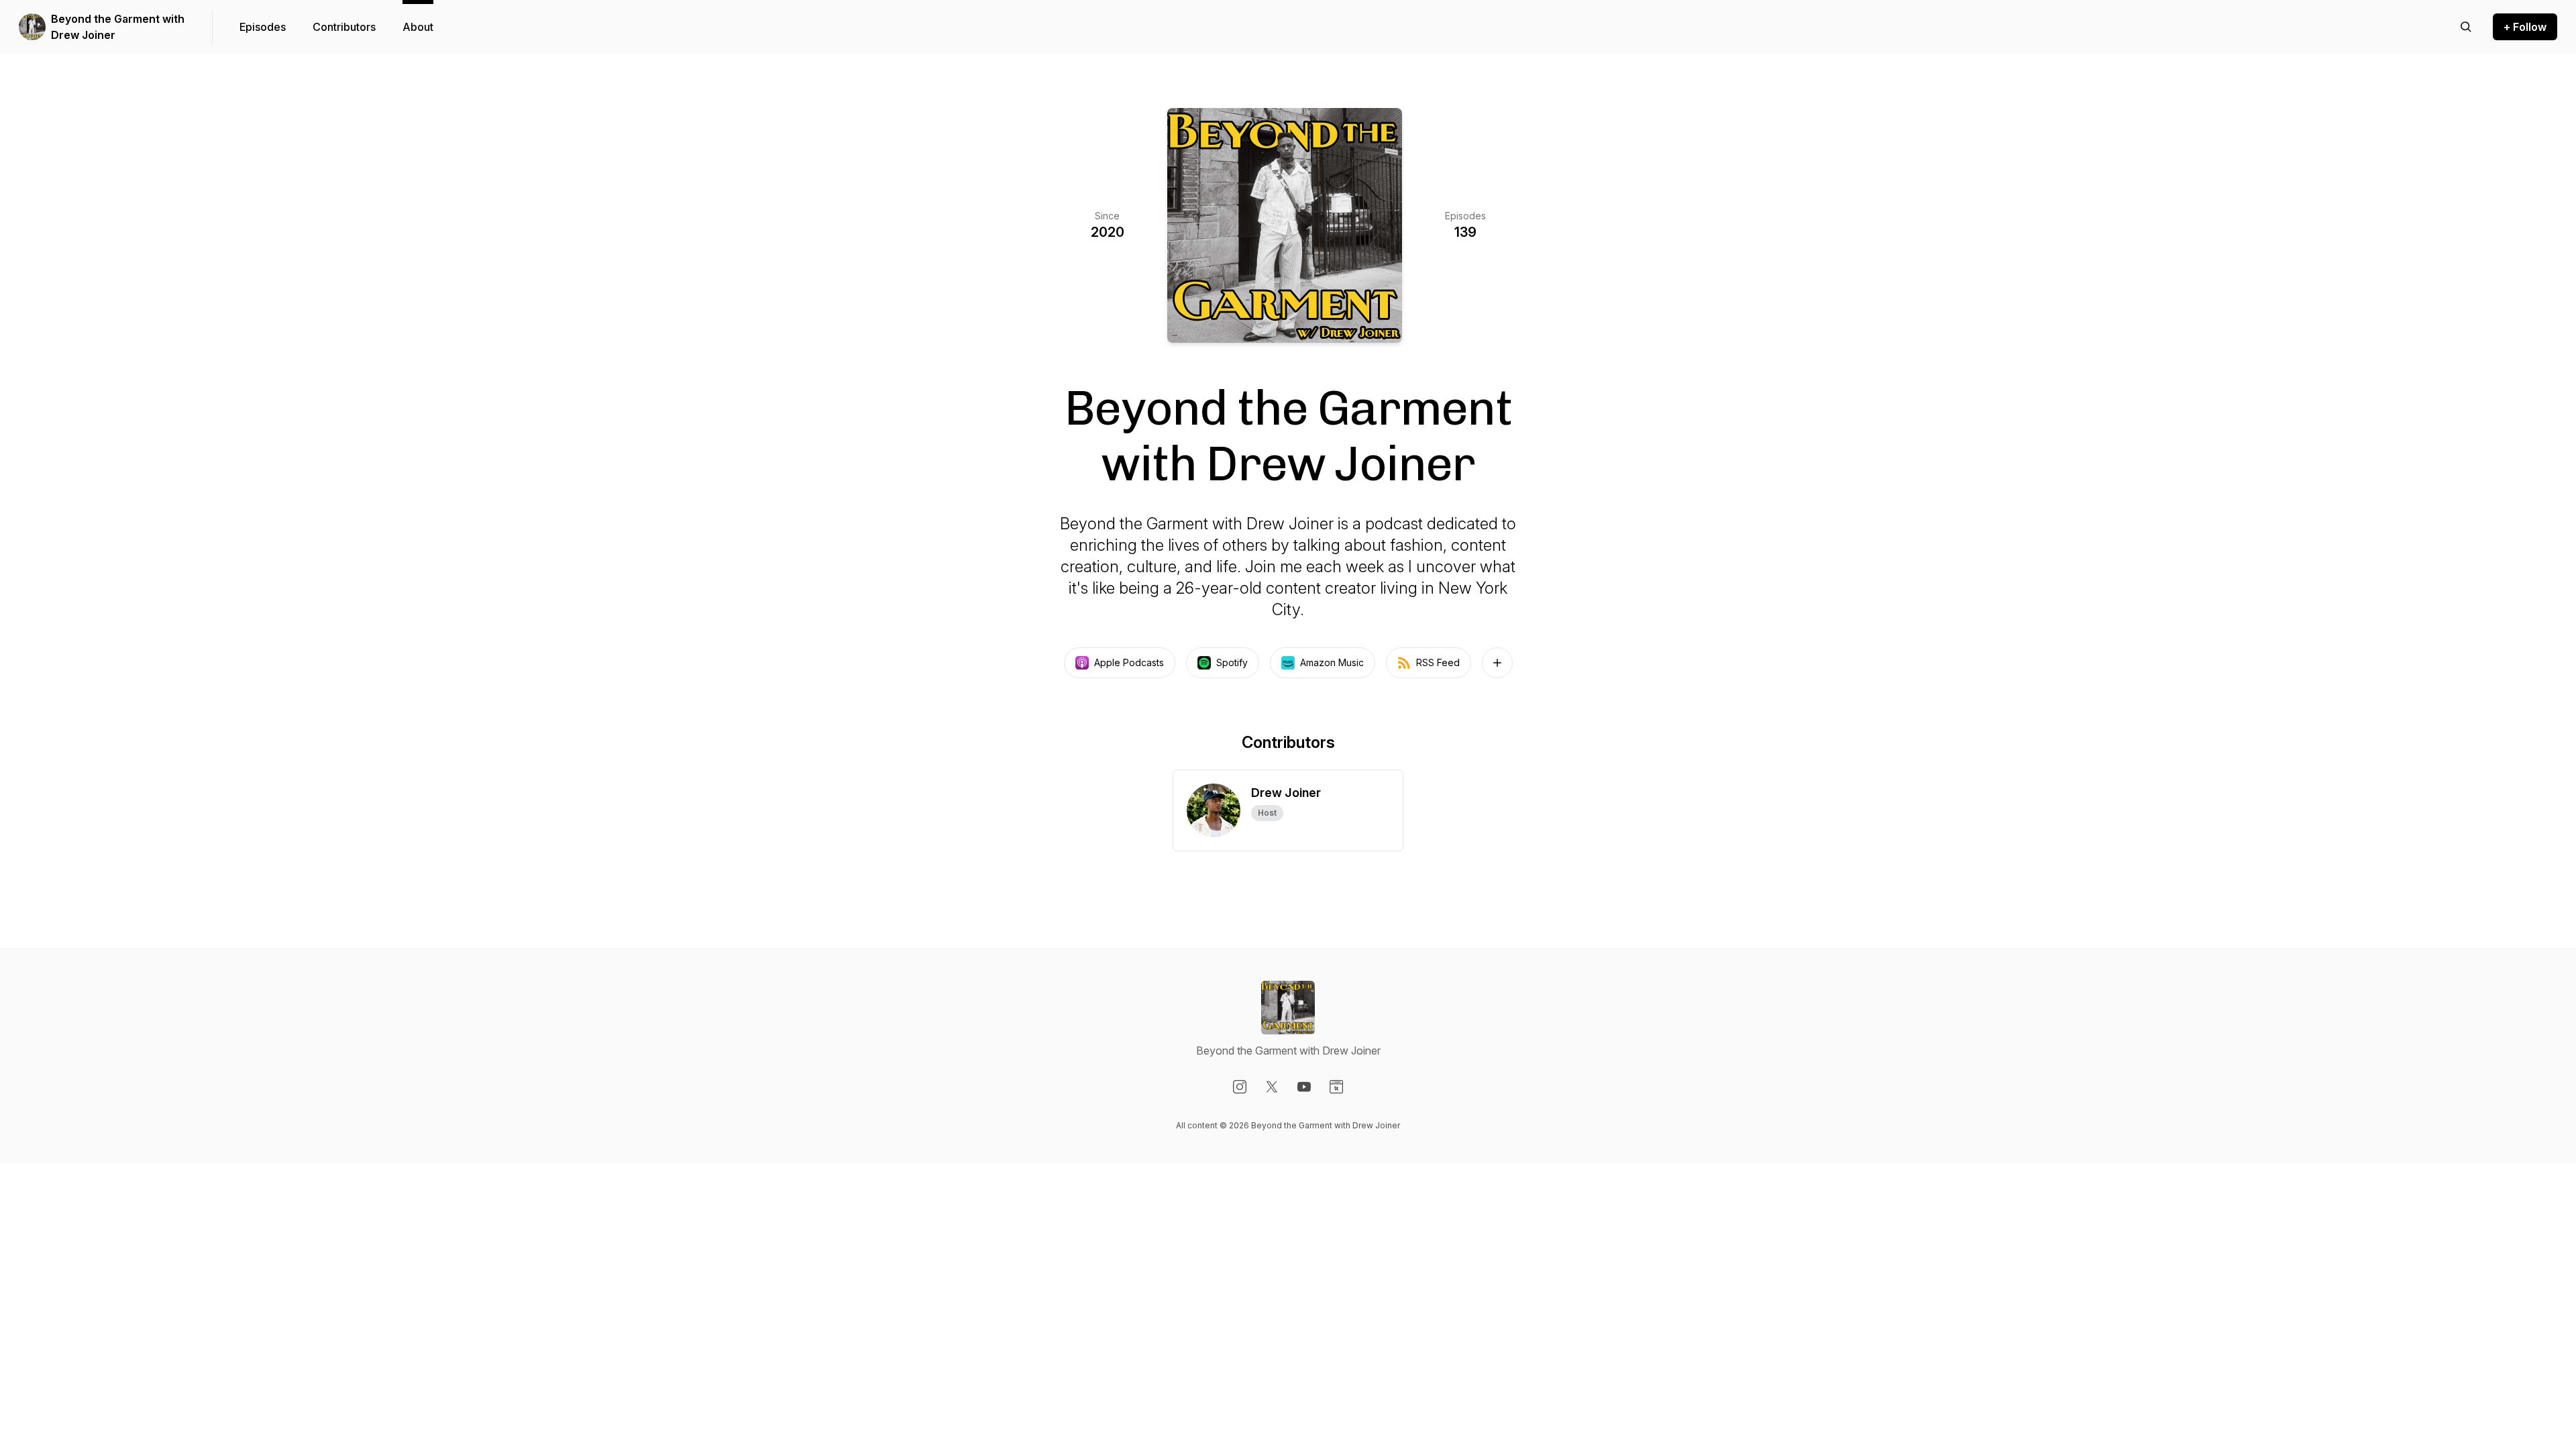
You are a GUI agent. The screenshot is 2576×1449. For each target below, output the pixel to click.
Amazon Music (1332, 662)
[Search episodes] (2466, 27)
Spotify (1232, 662)
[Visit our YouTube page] (1304, 1087)
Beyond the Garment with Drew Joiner (118, 27)
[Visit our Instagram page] (1240, 1087)
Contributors (344, 27)
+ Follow (2525, 27)
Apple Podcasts (1129, 662)
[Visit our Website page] (1336, 1087)
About (418, 27)
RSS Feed (1438, 662)
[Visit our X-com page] (1272, 1087)
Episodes (263, 27)
